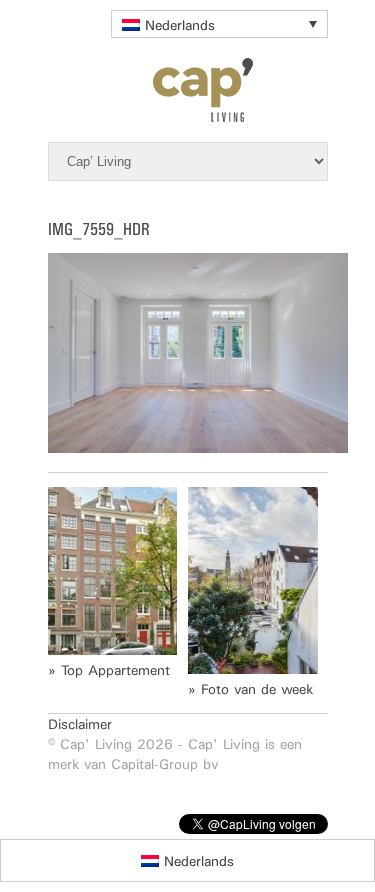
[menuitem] (219, 24)
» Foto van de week (250, 689)
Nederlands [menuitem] (180, 25)
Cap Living (188, 90)
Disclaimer (80, 724)
